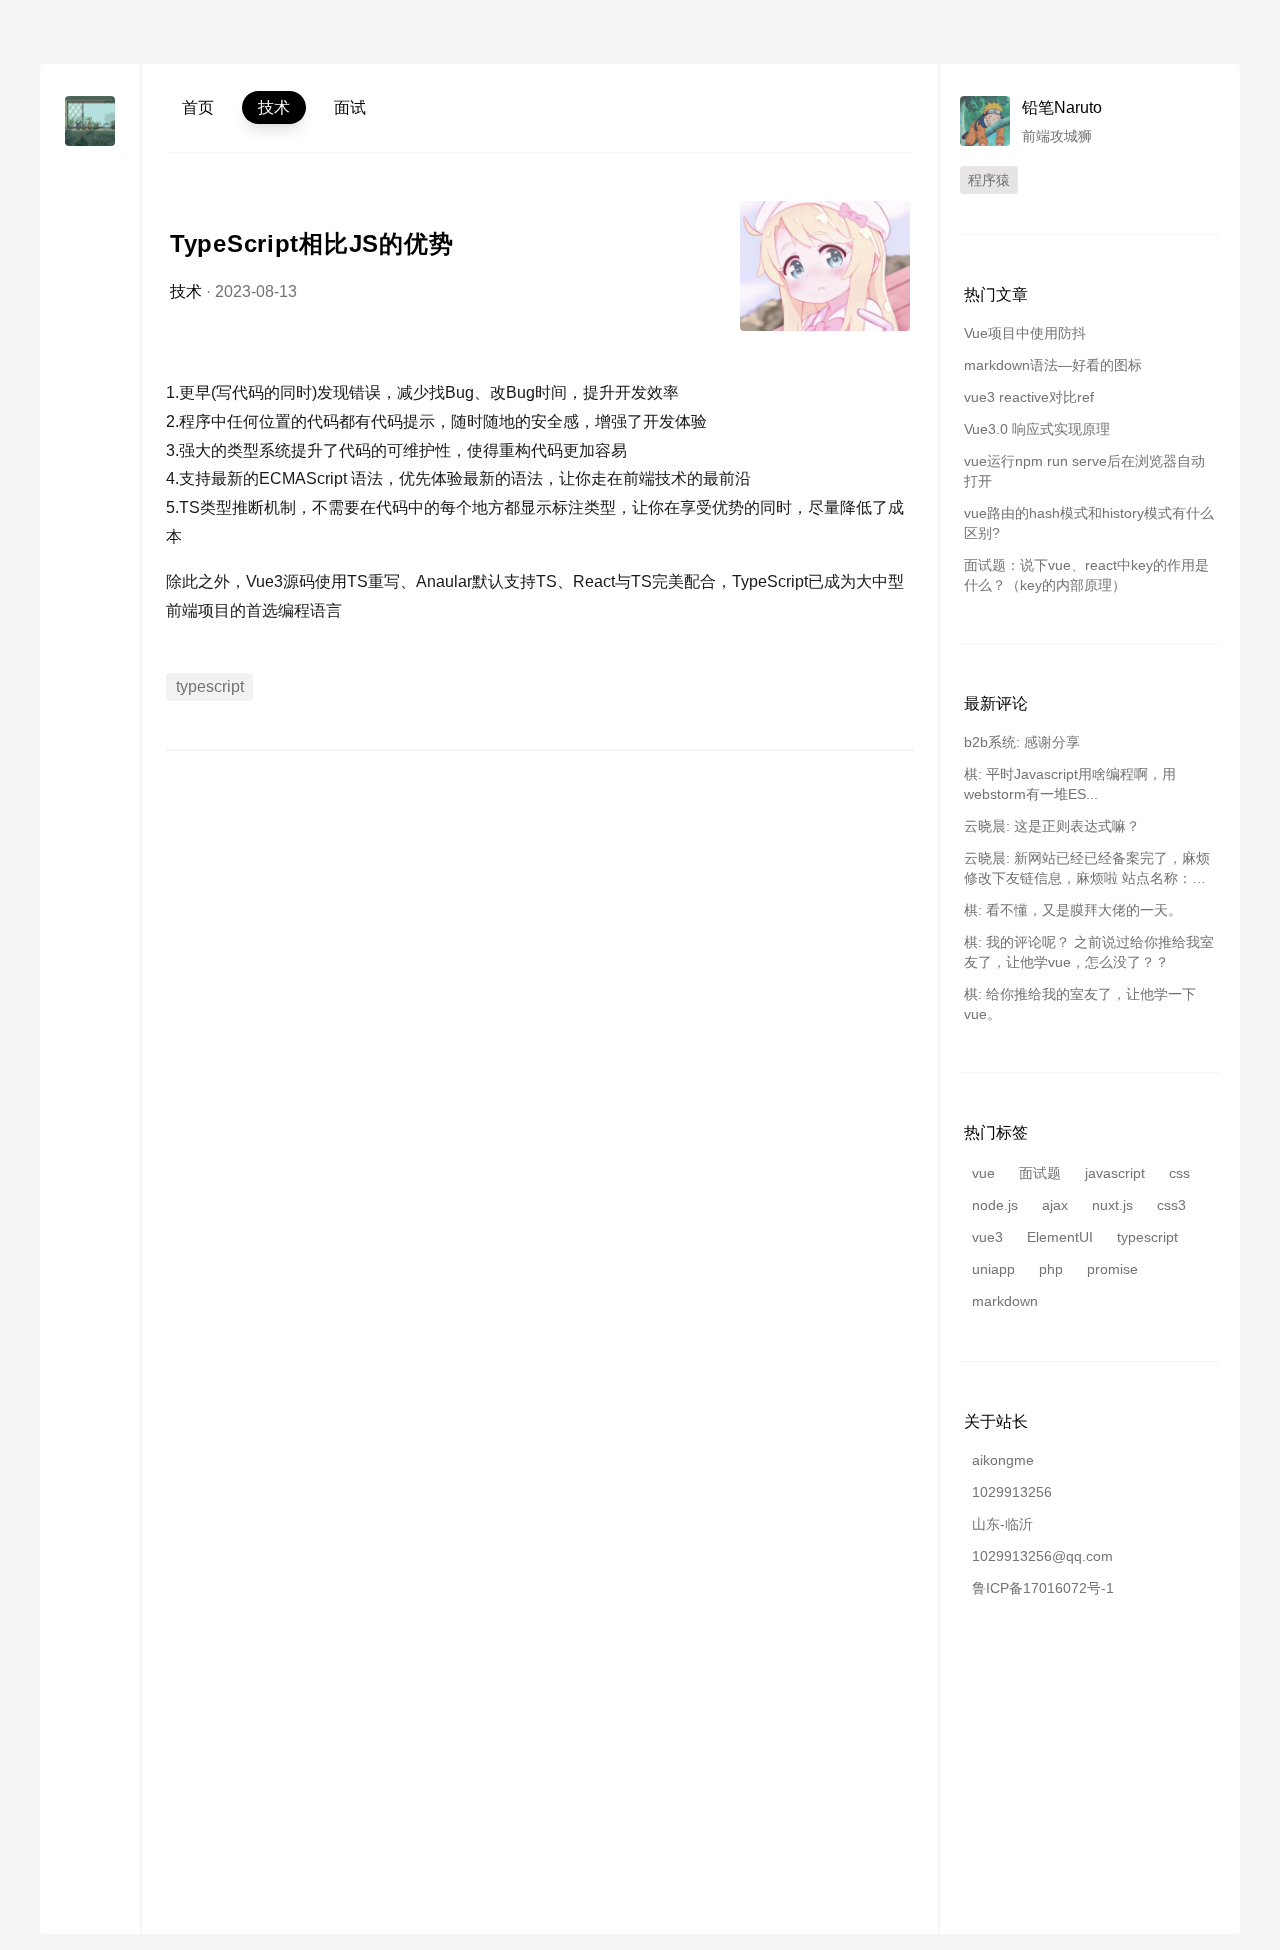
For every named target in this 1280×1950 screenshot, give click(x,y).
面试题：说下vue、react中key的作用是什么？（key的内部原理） (1086, 575)
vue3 (987, 1237)
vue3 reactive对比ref (1029, 397)
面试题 (1040, 1173)
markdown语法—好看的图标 (1053, 365)
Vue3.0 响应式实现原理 (1037, 429)
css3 (1171, 1205)
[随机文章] (90, 261)
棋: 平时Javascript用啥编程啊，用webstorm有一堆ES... (1070, 784)
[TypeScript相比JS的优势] (825, 266)
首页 (198, 107)
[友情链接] (90, 225)
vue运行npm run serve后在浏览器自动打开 (1084, 471)
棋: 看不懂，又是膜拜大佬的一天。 (1073, 910)
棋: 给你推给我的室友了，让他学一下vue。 (1080, 1004)
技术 (274, 107)
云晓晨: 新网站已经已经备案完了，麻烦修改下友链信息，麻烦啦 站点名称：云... (1087, 869)
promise (1112, 1269)
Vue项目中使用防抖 (1025, 333)
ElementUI (1060, 1237)
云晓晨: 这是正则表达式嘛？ (1052, 826)
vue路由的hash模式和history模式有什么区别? (1089, 523)
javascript (1115, 1173)
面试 (350, 107)
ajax (1055, 1205)
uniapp (993, 1269)
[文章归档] (90, 189)
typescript (210, 686)
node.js (995, 1205)
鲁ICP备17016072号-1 (1043, 1588)
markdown (1005, 1301)
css (1179, 1173)
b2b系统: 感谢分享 (1022, 742)
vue (983, 1173)
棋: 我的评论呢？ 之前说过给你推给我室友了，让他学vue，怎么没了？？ (1089, 952)
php (1051, 1269)
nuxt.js (1112, 1205)
